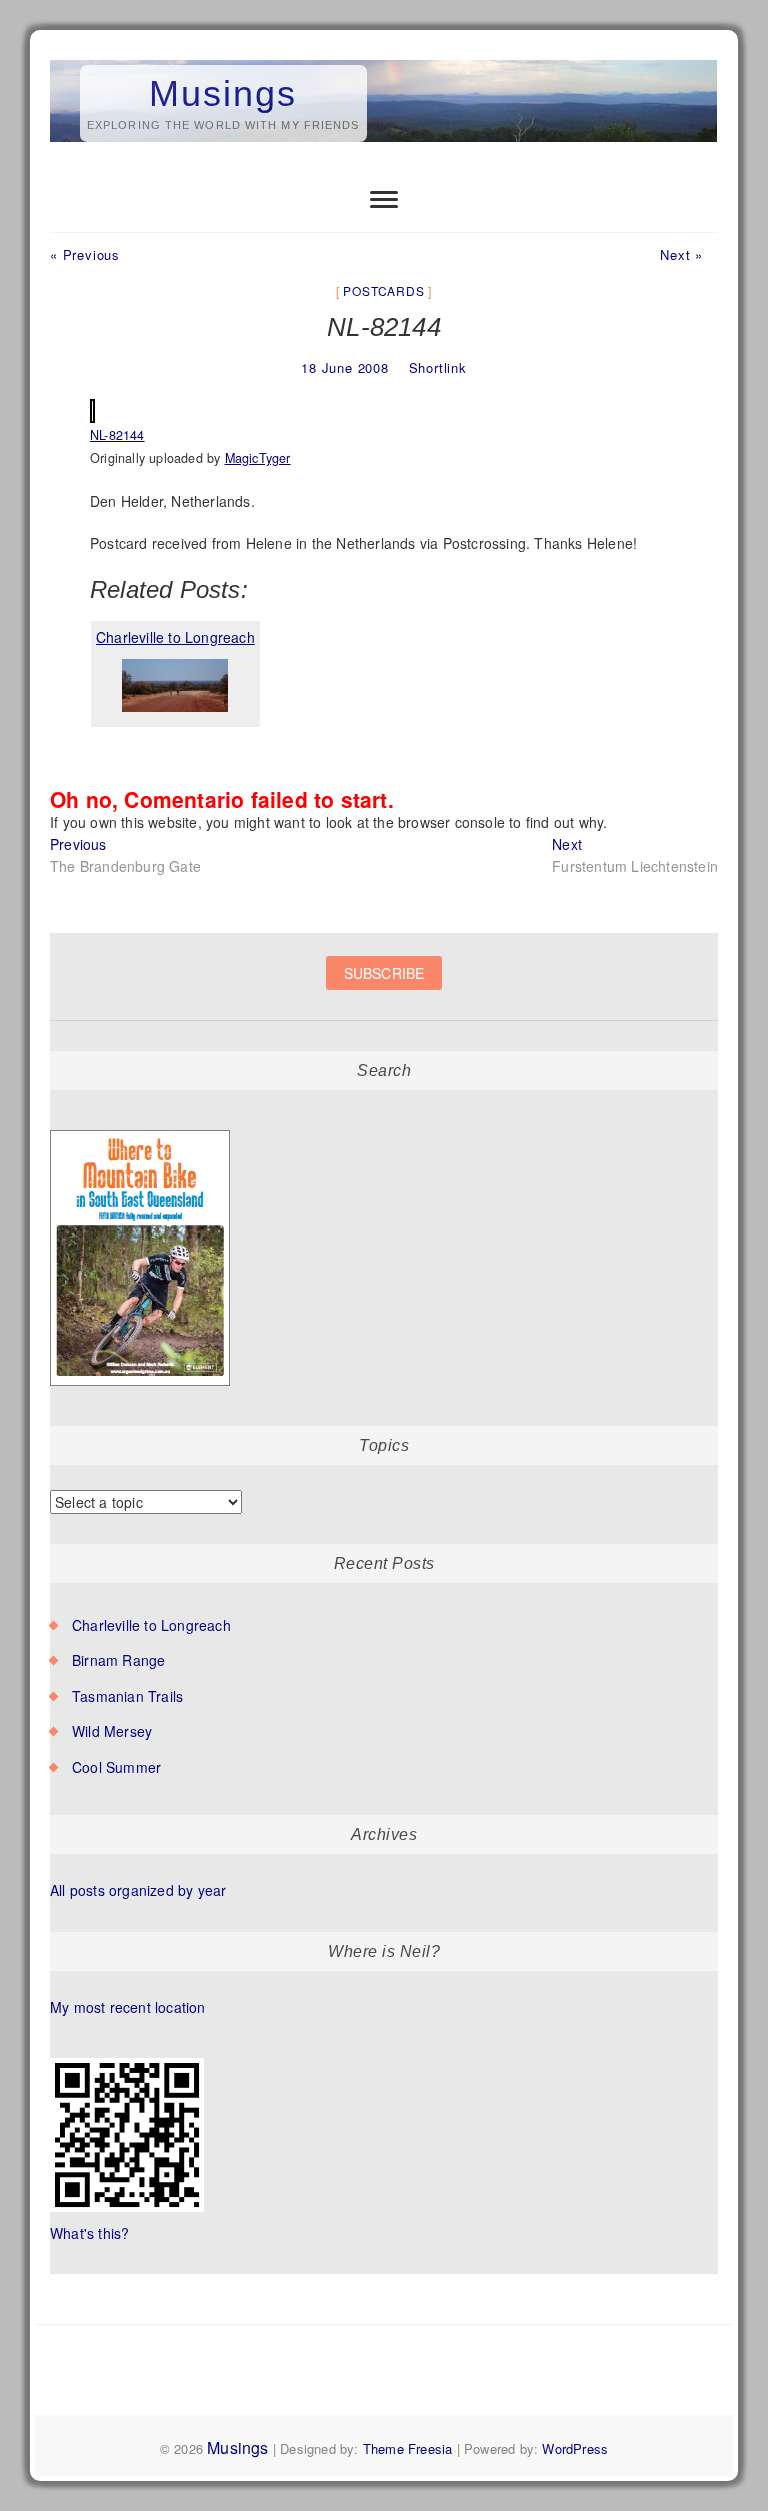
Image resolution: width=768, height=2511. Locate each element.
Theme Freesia (408, 2448)
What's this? (89, 2233)
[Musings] (384, 61)
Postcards (383, 290)
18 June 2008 (345, 367)
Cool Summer (116, 1767)
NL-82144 (117, 435)
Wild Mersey (112, 1731)
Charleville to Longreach (151, 1625)
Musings (223, 93)
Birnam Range (118, 1660)
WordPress (575, 2448)
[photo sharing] (92, 410)
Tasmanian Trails (127, 1696)
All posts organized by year (138, 1890)
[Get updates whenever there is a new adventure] (384, 988)
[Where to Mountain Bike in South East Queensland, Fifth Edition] (140, 1131)
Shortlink (438, 367)
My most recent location (128, 2007)
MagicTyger (258, 458)
